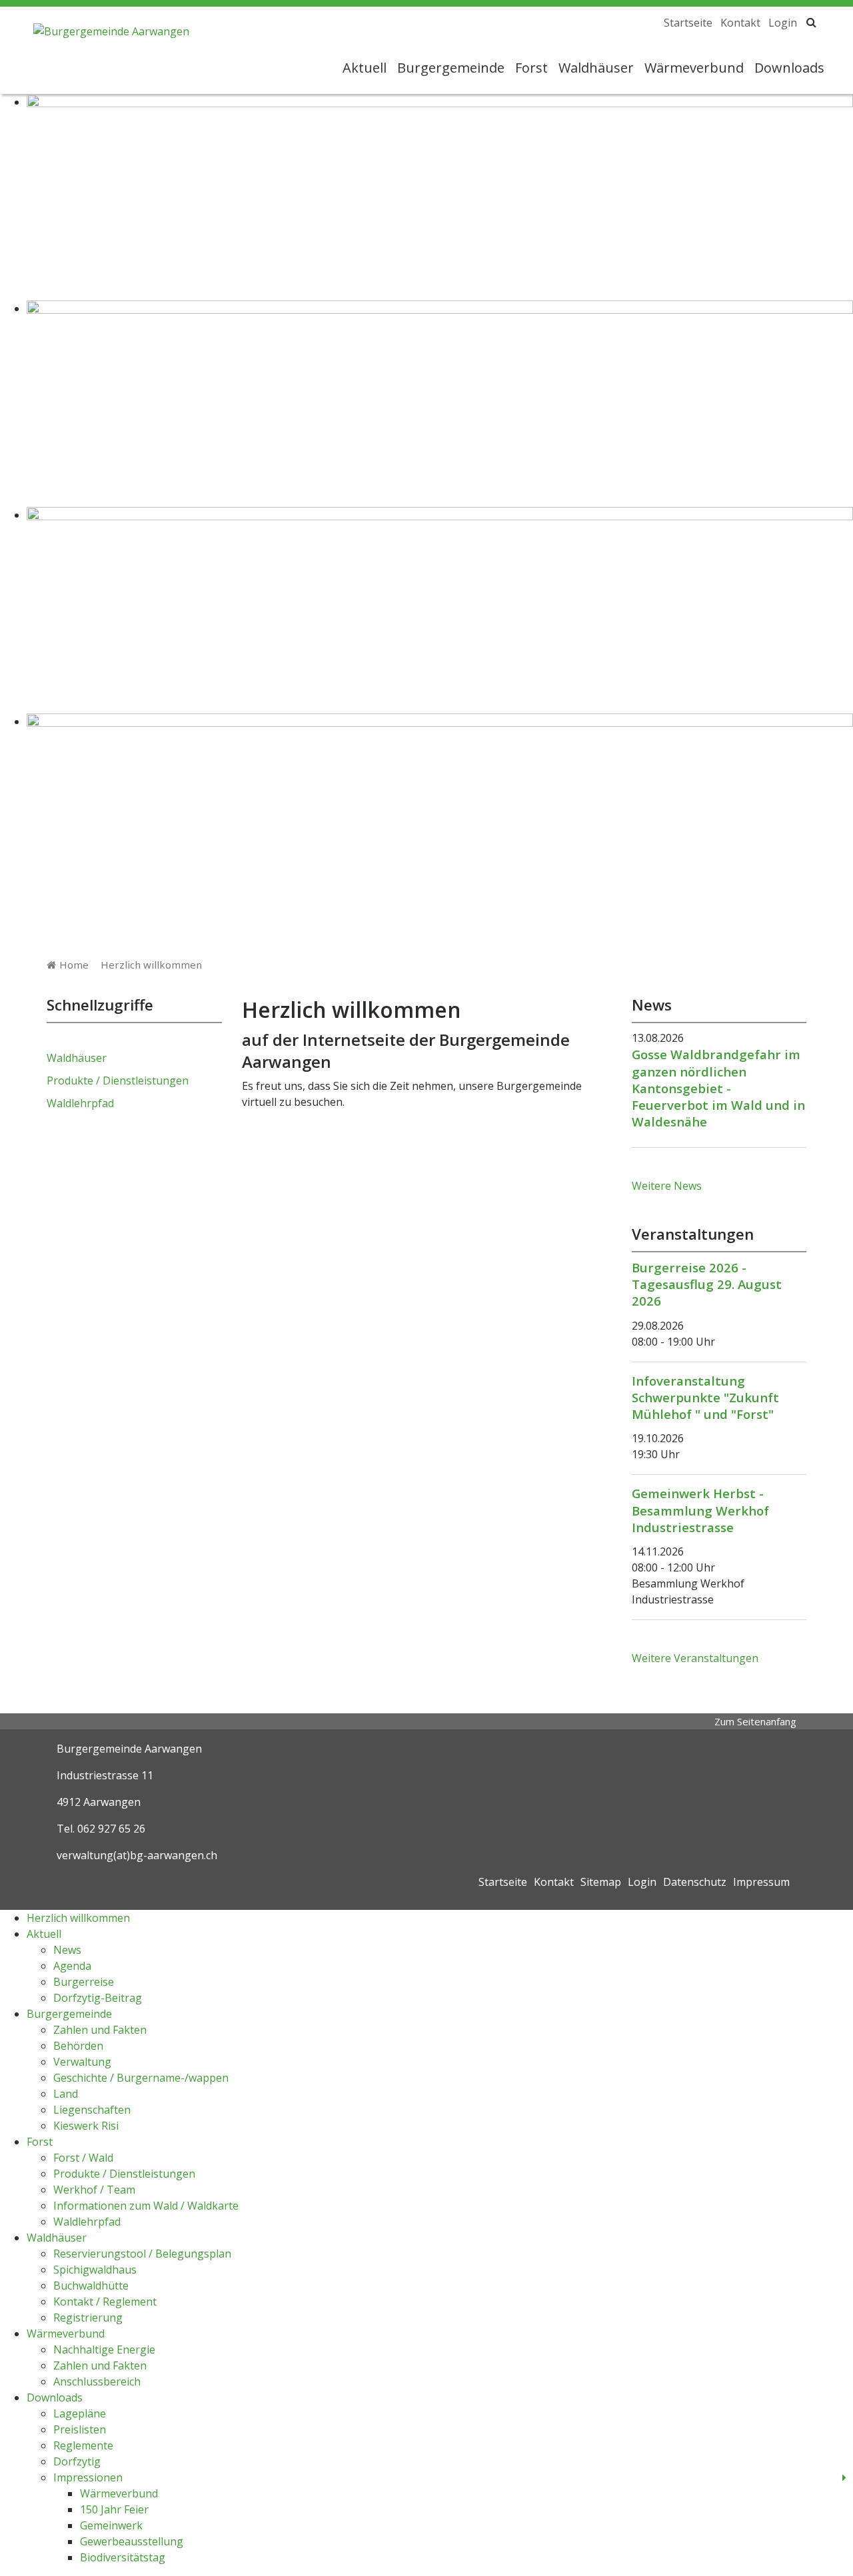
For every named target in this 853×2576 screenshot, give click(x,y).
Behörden (78, 2046)
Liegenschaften (92, 2110)
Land (66, 2094)
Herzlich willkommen (151, 965)
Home (74, 965)
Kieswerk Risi (86, 2126)
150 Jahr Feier (114, 2509)
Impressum (761, 1882)
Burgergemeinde (451, 68)
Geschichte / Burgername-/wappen (141, 2078)
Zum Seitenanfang (755, 1721)
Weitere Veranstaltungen (695, 1658)
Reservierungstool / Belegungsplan (142, 2254)
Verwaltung (82, 2062)
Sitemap (601, 1882)
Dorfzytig (77, 2461)
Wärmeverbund (694, 68)
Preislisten (80, 2429)
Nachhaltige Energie (104, 2350)
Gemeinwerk (111, 2525)
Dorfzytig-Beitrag (98, 1998)
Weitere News (667, 1186)
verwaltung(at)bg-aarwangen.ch (137, 1855)
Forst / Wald (83, 2158)
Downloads (789, 68)
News (67, 1950)
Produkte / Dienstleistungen (118, 1080)
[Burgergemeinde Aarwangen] (111, 28)
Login (783, 23)
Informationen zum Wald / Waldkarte (146, 2206)
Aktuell (365, 68)
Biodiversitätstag (123, 2557)
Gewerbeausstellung (132, 2541)
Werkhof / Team (94, 2190)
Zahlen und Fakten (100, 2030)
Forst (531, 68)
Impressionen (88, 2477)
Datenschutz (695, 1882)
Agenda (72, 1966)
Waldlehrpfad (80, 1103)
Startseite (688, 23)
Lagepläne (80, 2413)
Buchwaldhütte (91, 2286)
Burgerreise (84, 1982)
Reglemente (83, 2445)
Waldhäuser (596, 68)
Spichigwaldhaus (95, 2270)
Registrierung (88, 2318)
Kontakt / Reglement (105, 2302)
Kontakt (740, 23)
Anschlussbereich (97, 2381)
